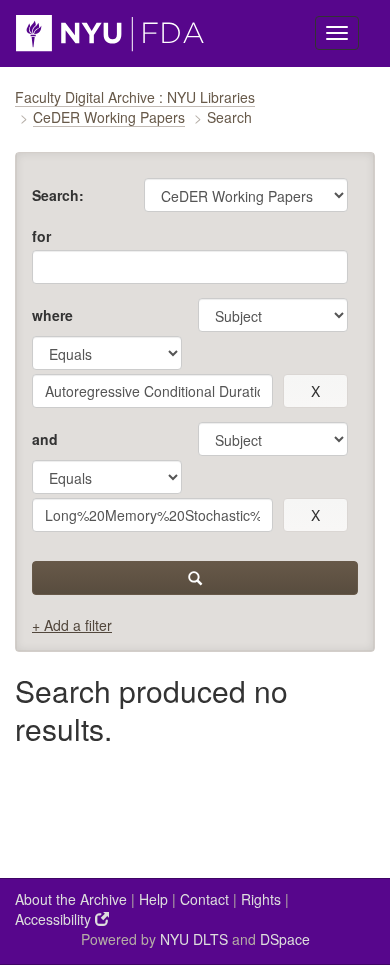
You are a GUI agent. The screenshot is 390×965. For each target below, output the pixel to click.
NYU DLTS (194, 939)
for (41, 236)
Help (153, 899)
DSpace (285, 939)
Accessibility (55, 919)
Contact (204, 899)
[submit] (195, 578)
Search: (58, 195)
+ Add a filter (72, 625)
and (45, 439)
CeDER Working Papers (109, 117)
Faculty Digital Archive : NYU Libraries (135, 97)
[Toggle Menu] (337, 33)
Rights (261, 899)
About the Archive (71, 899)
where (52, 315)
